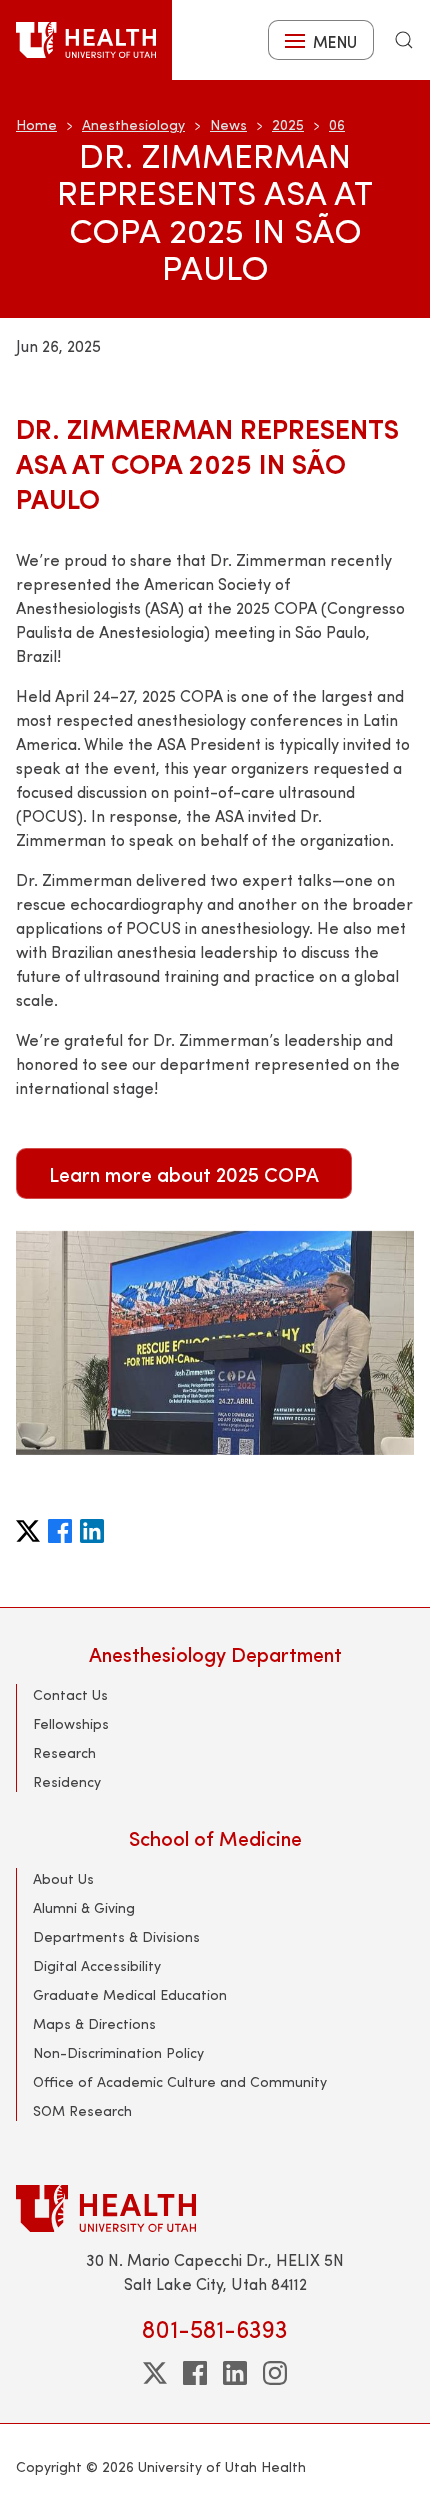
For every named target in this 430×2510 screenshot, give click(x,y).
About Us (63, 1878)
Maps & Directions (94, 2023)
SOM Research (82, 2110)
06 (337, 124)
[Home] (86, 40)
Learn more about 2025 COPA (184, 1173)
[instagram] (275, 2373)
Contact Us (70, 1694)
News (228, 124)
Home (36, 124)
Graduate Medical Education (130, 1994)
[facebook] (195, 2373)
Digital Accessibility (97, 1965)
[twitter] (155, 2373)
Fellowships (71, 1723)
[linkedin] (235, 2373)
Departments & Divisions (116, 1936)
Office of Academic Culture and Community (180, 2081)
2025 (288, 124)
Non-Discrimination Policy (118, 2052)
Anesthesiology (133, 124)
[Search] (404, 40)
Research (64, 1752)
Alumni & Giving (84, 1907)
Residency (67, 1781)
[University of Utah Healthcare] (215, 2208)
